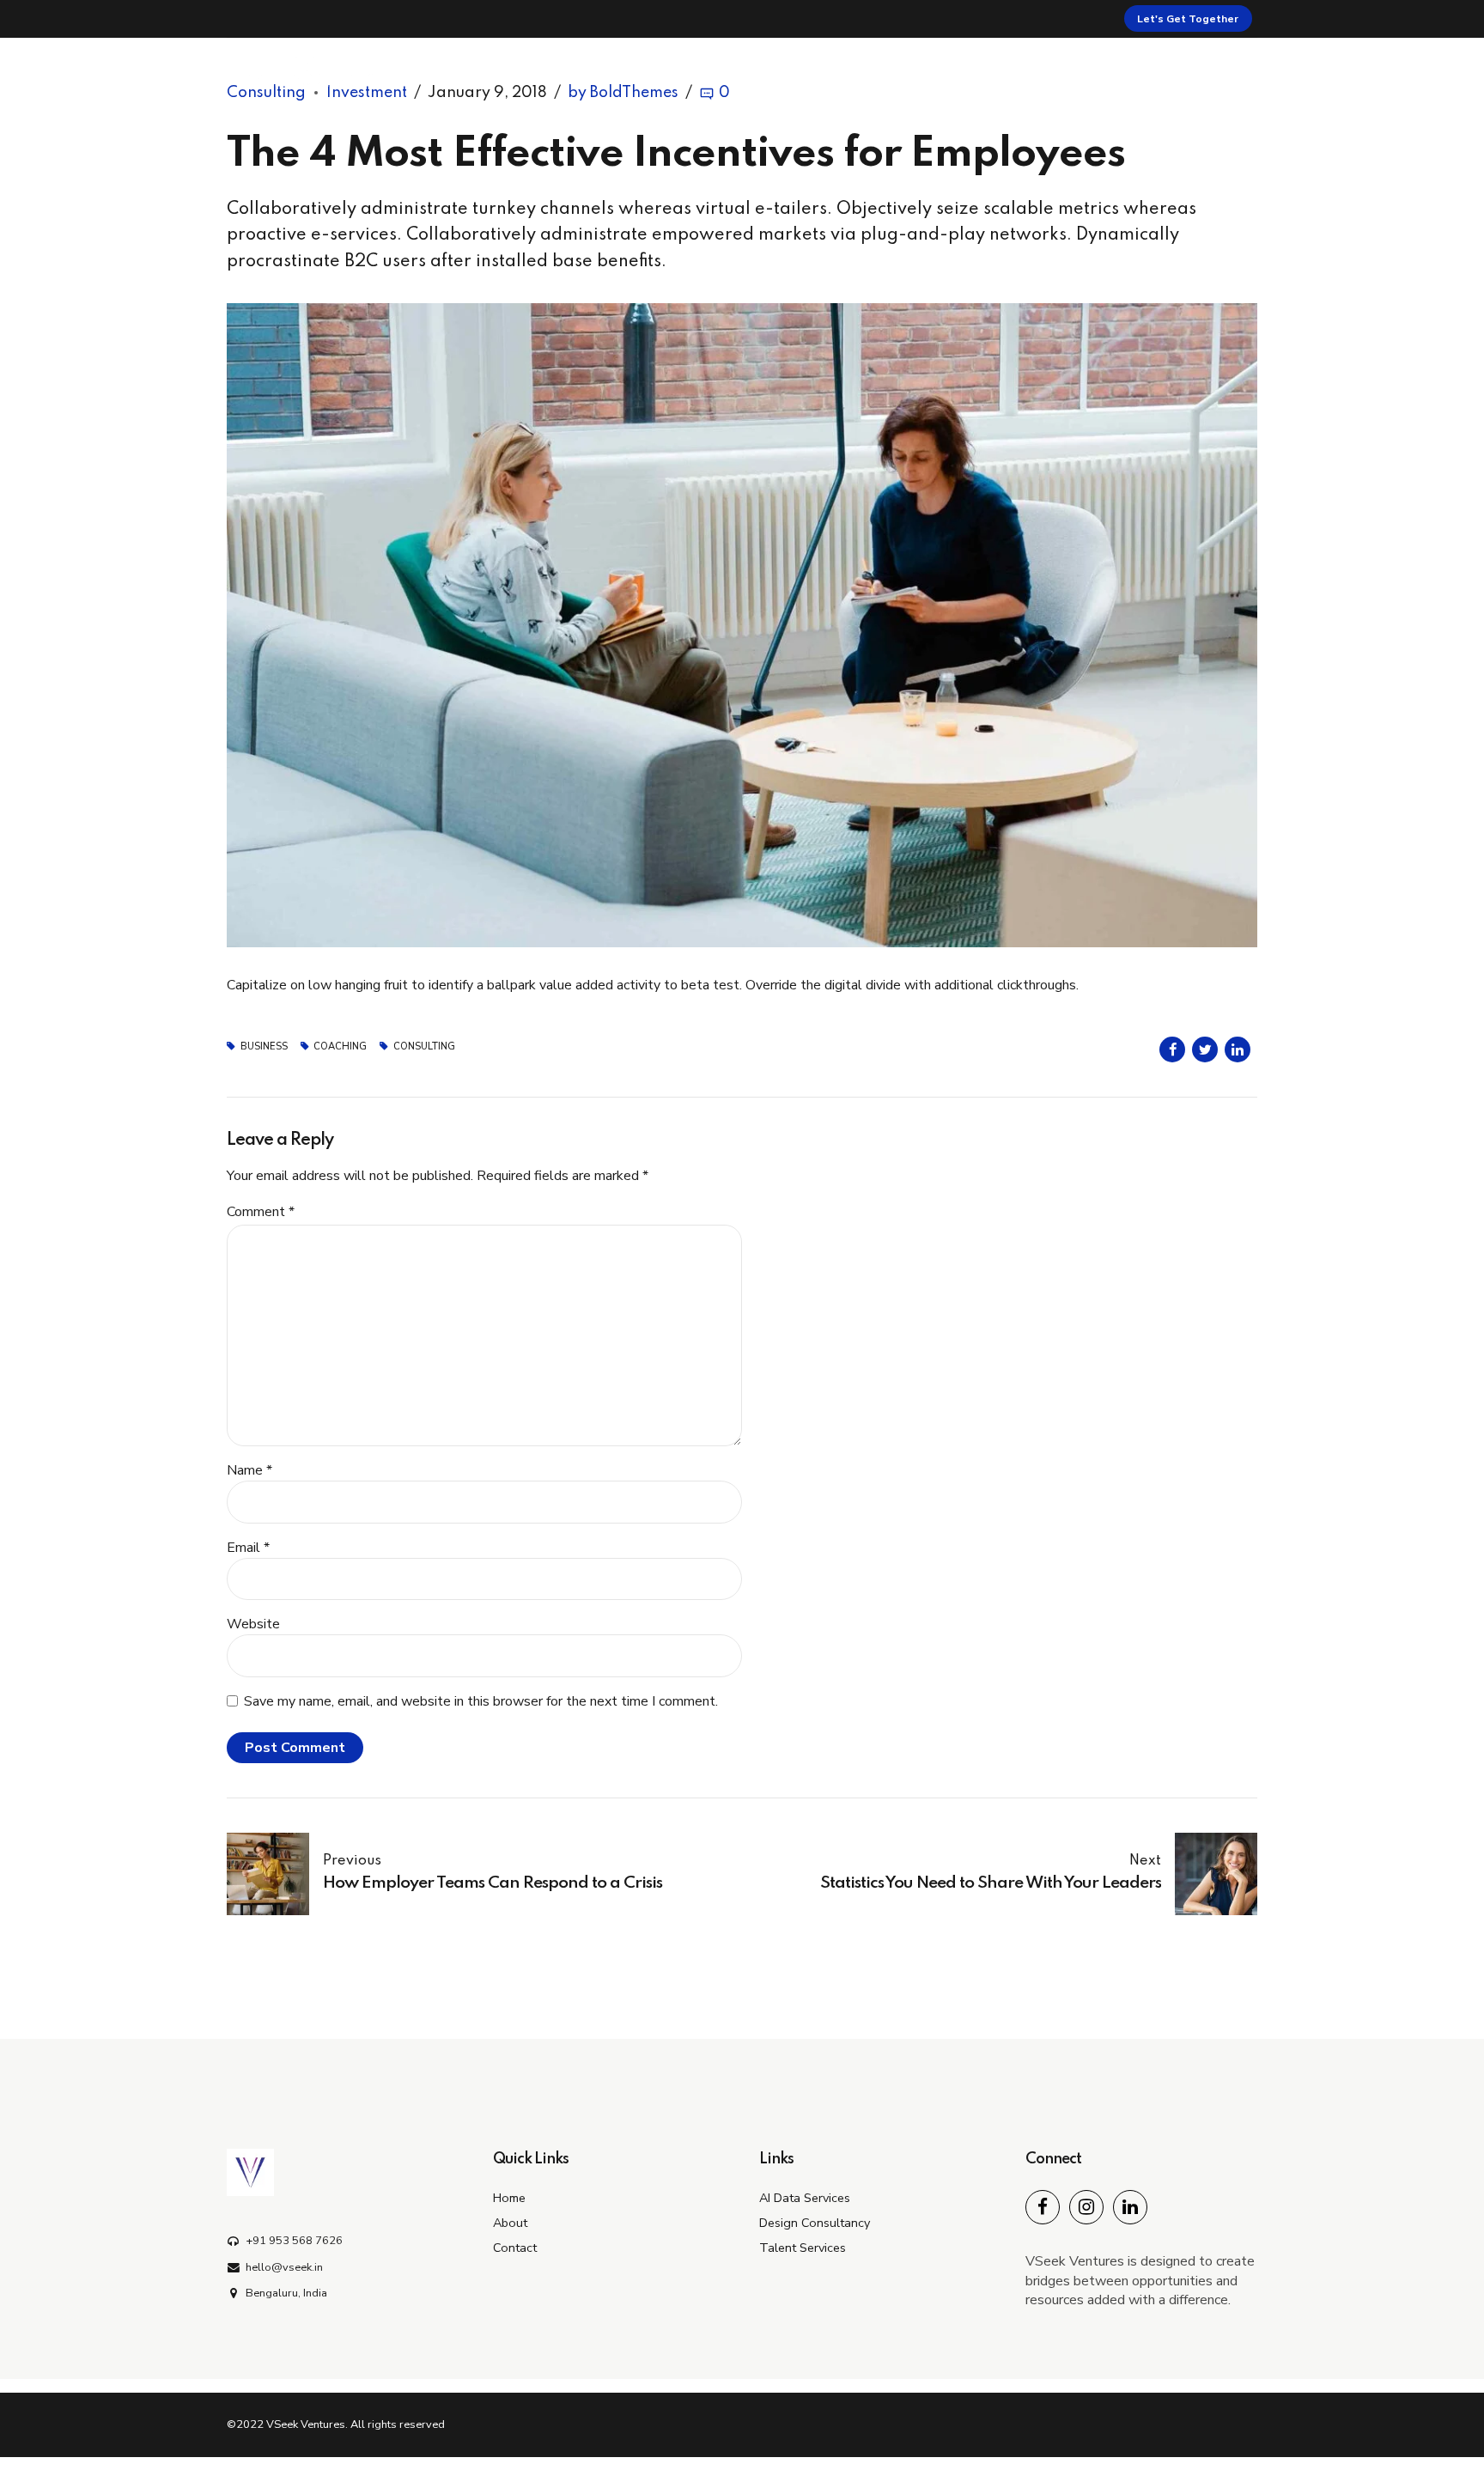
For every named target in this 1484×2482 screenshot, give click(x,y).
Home (934, 72)
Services (1101, 72)
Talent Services (803, 2248)
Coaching (340, 1046)
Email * (248, 1548)
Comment (261, 1212)
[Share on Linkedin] (1238, 1049)
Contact (1192, 72)
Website (253, 1624)
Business (264, 1046)
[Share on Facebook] (1172, 1049)
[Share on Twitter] (1205, 1049)
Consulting (424, 1046)
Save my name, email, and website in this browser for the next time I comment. (481, 1701)
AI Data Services (805, 2198)
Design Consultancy (815, 2223)
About (1014, 72)
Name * (249, 1470)
